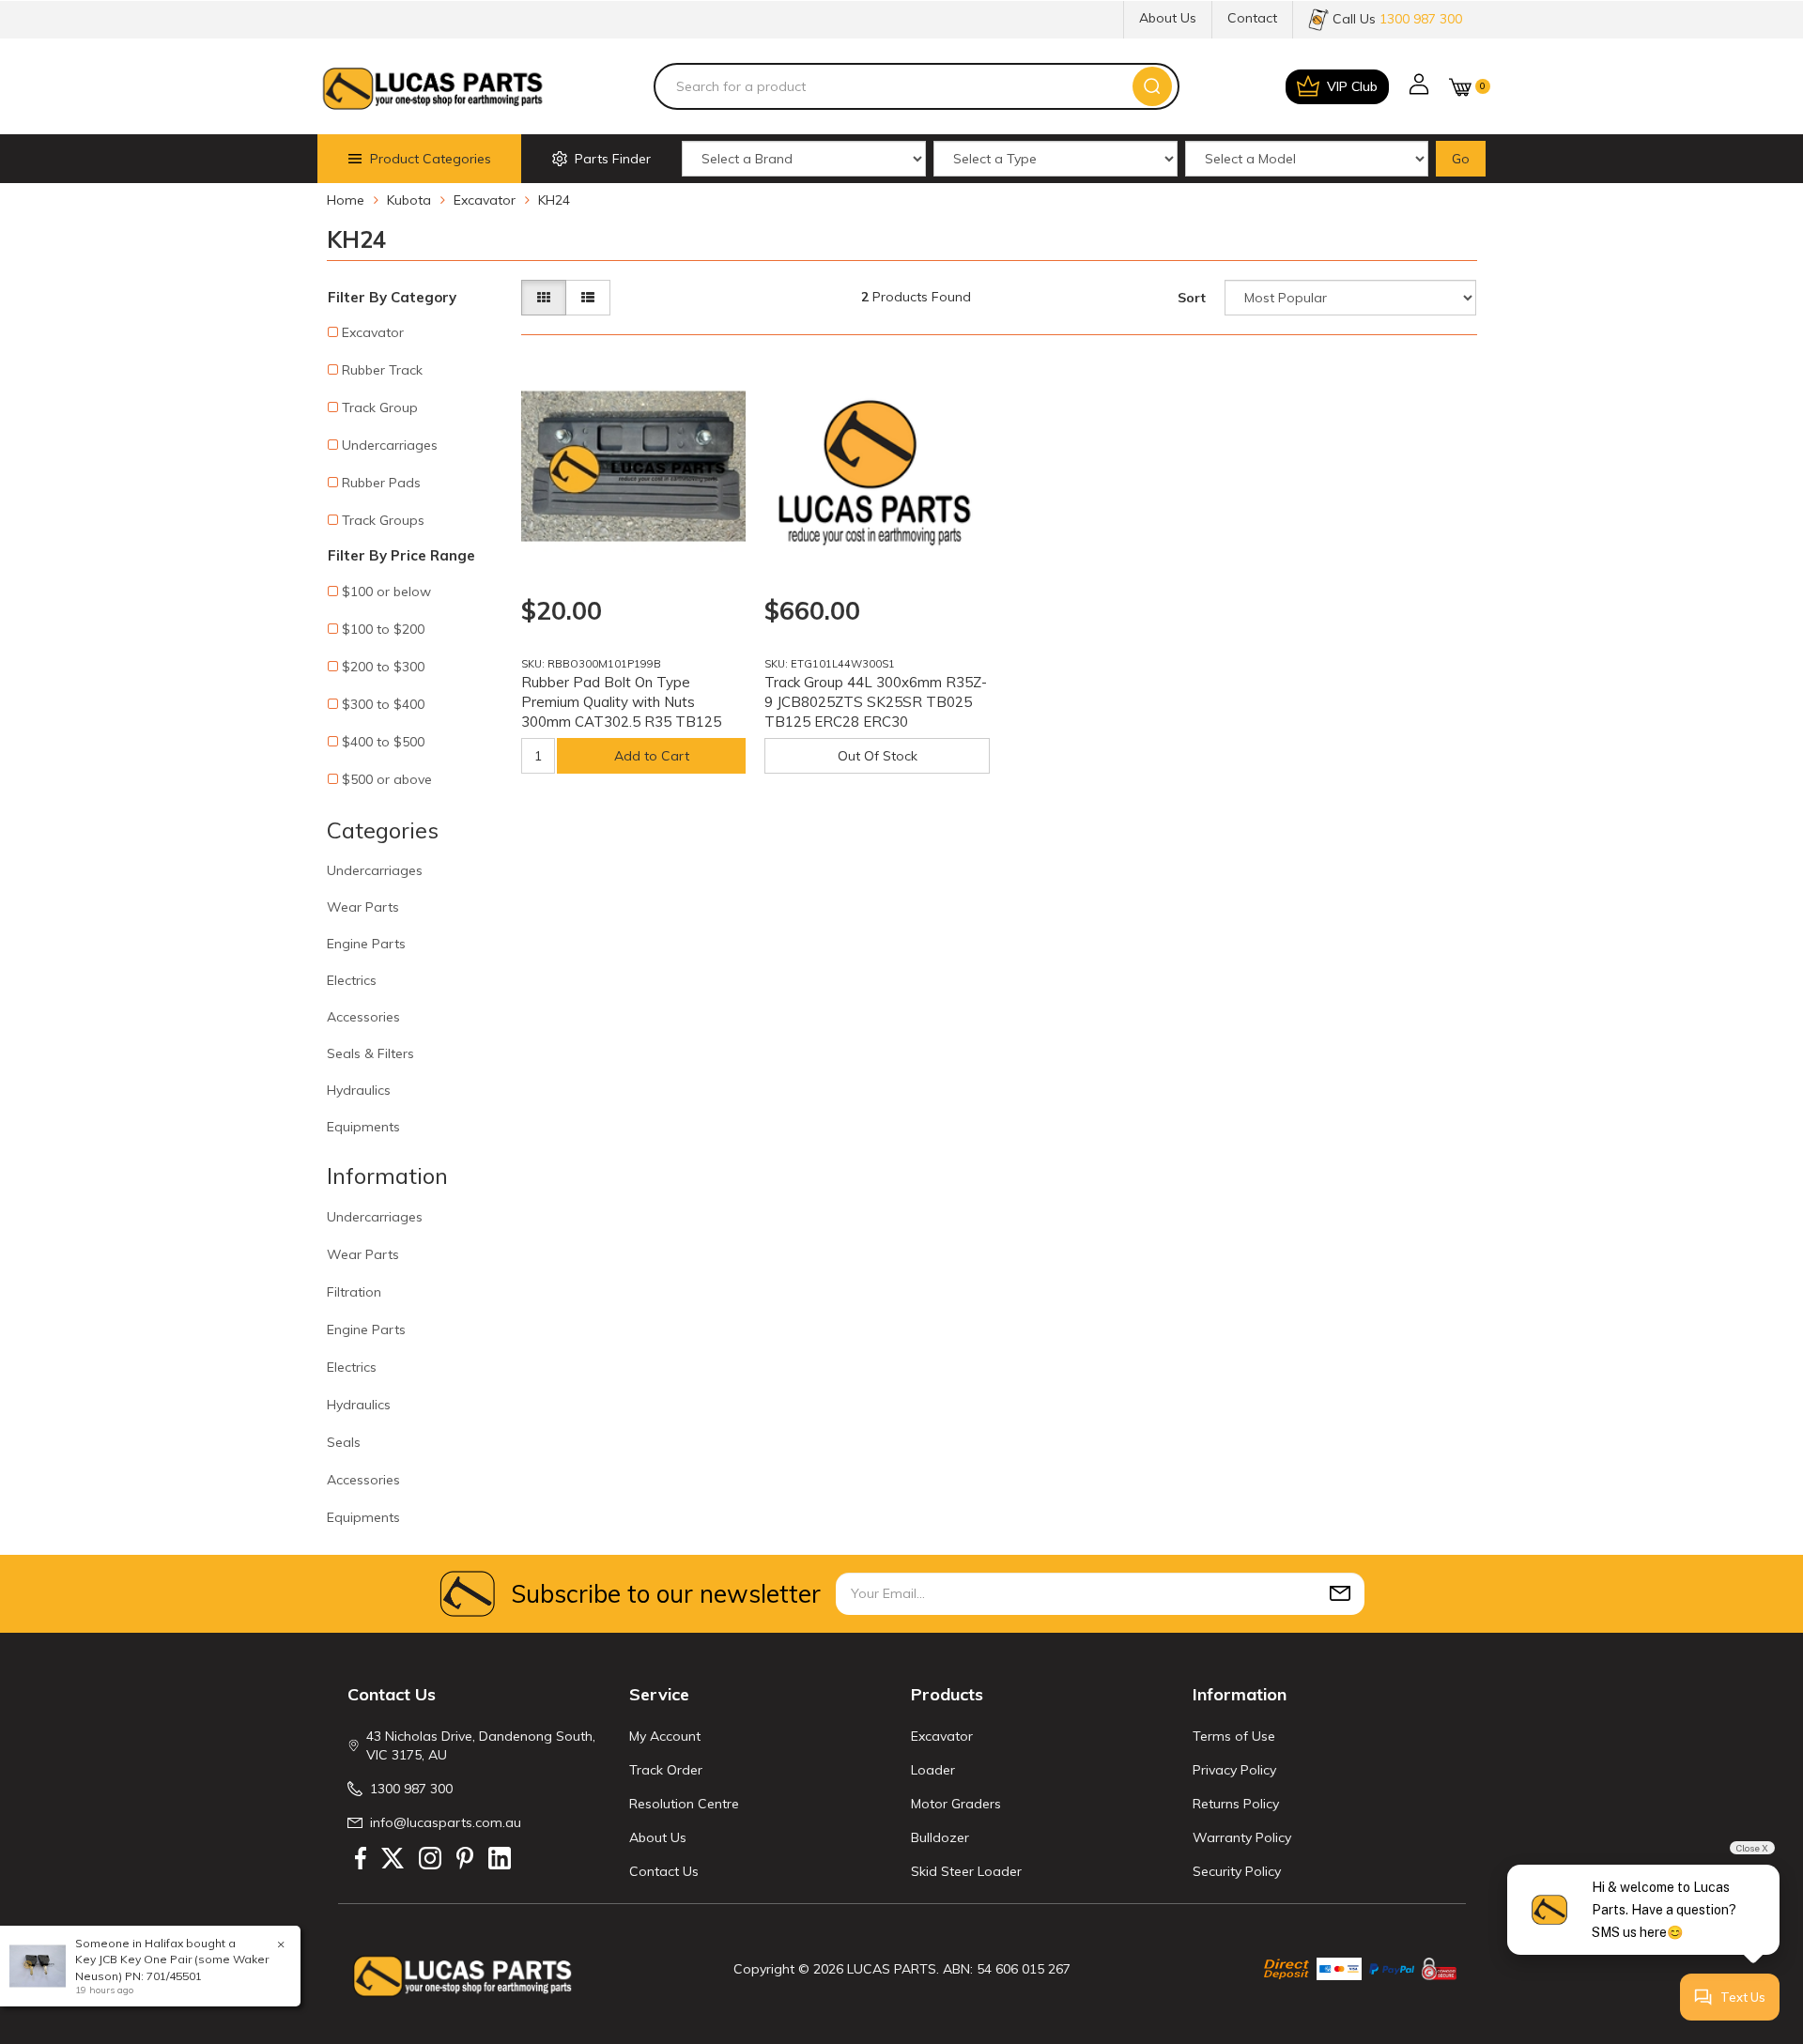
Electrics (352, 980)
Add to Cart (652, 756)
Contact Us (664, 1871)
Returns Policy (1236, 1804)
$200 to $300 (383, 667)
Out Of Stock (878, 756)
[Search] (1152, 86)
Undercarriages (390, 445)
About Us (1168, 18)
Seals (344, 1442)
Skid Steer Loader (966, 1871)
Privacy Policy (1234, 1770)
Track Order (666, 1770)
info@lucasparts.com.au (446, 1822)
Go (1461, 159)
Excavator (373, 332)
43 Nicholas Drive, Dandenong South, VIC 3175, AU (481, 1745)
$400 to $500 (383, 742)
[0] (1460, 87)
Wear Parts (363, 907)
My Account (665, 1736)
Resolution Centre (684, 1804)
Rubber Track (382, 370)
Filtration (354, 1292)
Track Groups (383, 520)
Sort (1192, 298)
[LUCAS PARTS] (432, 86)
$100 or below (386, 592)
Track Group (380, 407)
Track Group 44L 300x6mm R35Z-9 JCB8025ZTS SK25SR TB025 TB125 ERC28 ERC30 (876, 702)
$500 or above (387, 779)
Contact (1252, 18)
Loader (933, 1770)
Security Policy (1237, 1871)
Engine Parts (366, 944)
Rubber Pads (381, 483)
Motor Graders (956, 1804)
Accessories (363, 1017)
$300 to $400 (383, 704)
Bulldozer (940, 1837)
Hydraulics (359, 1090)
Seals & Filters (370, 1053)
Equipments (363, 1127)
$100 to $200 (383, 629)
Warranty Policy (1242, 1837)
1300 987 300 (411, 1789)
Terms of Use (1234, 1736)
